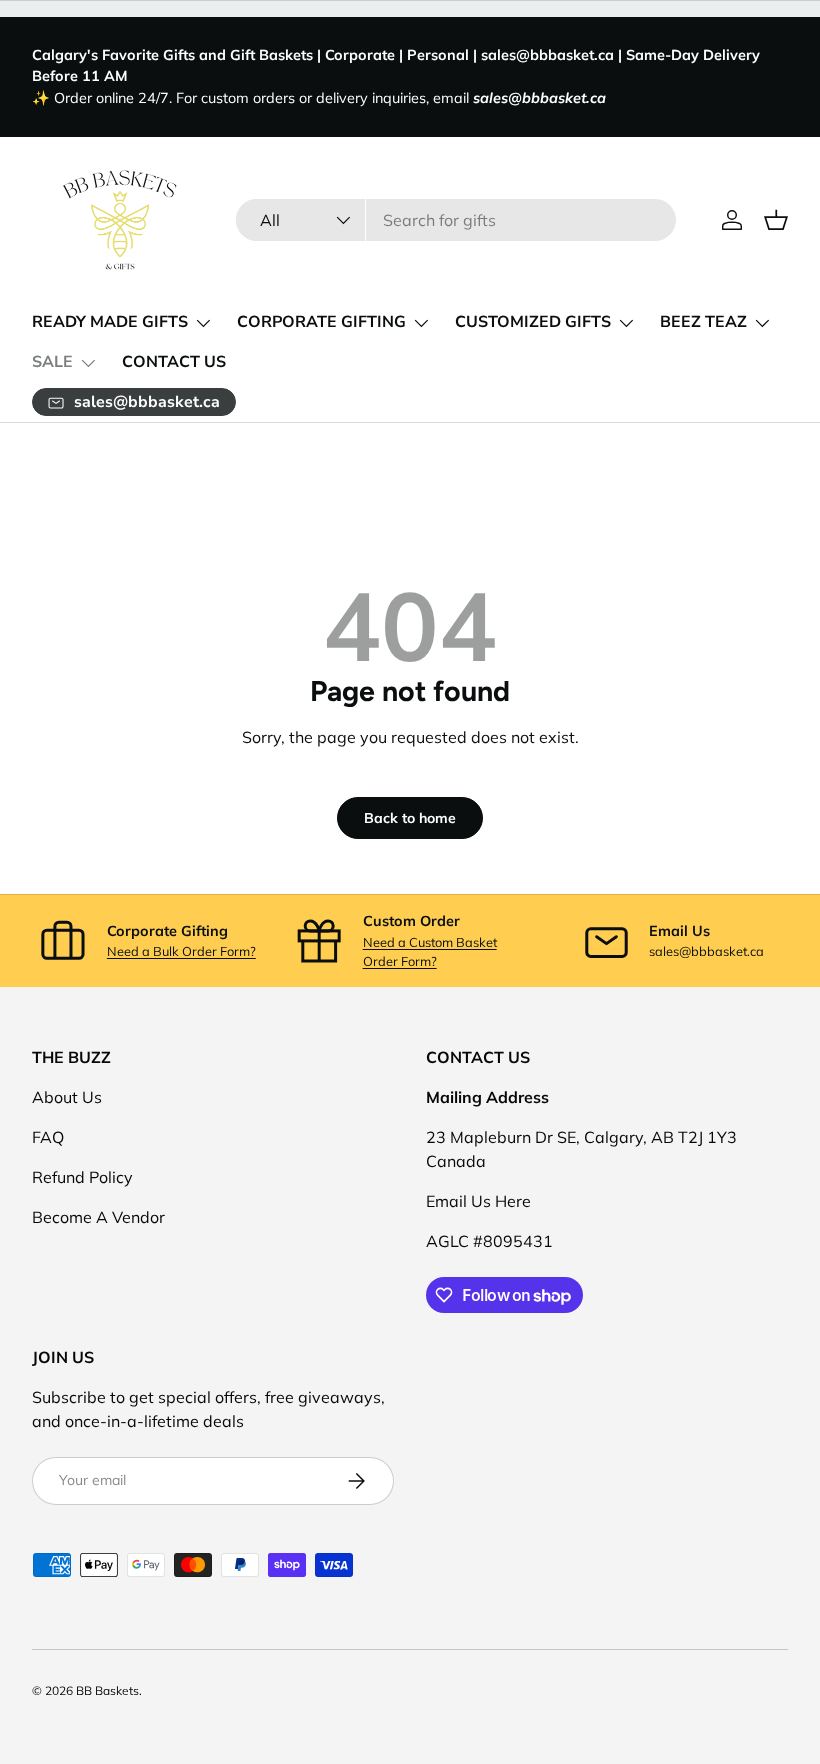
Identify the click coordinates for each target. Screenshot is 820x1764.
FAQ (48, 1137)
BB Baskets (107, 1690)
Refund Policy (82, 1177)
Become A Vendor (98, 1217)
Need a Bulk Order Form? (181, 951)
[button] (776, 220)
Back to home (410, 818)
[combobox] (456, 220)
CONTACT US (174, 362)
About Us (67, 1097)
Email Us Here (478, 1201)
